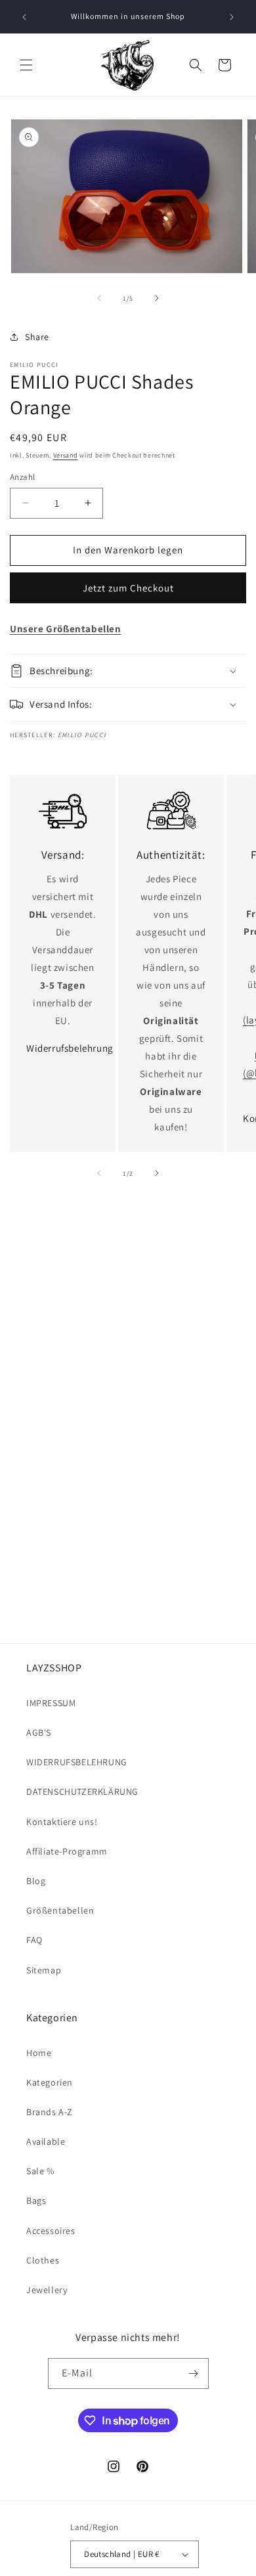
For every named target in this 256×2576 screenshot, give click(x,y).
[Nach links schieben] (99, 298)
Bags (36, 2200)
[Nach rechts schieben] (157, 298)
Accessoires (51, 2231)
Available (46, 2141)
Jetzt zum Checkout (128, 588)
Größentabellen (60, 1910)
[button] (26, 65)
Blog (36, 1881)
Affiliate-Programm (67, 1851)
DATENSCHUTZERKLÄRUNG (82, 1792)
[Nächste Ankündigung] (232, 17)
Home (39, 2053)
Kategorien (50, 2082)
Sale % (40, 2171)
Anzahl (22, 477)
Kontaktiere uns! (62, 1822)
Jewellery (47, 2290)
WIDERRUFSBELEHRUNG (77, 1762)
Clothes (43, 2260)
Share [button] (37, 337)
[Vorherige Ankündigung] (24, 17)
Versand (66, 455)
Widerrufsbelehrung (70, 1048)
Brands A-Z (50, 2112)
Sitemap (44, 1970)
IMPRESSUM (51, 1703)
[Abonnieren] (194, 2373)
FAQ (34, 1940)
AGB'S (39, 1732)
